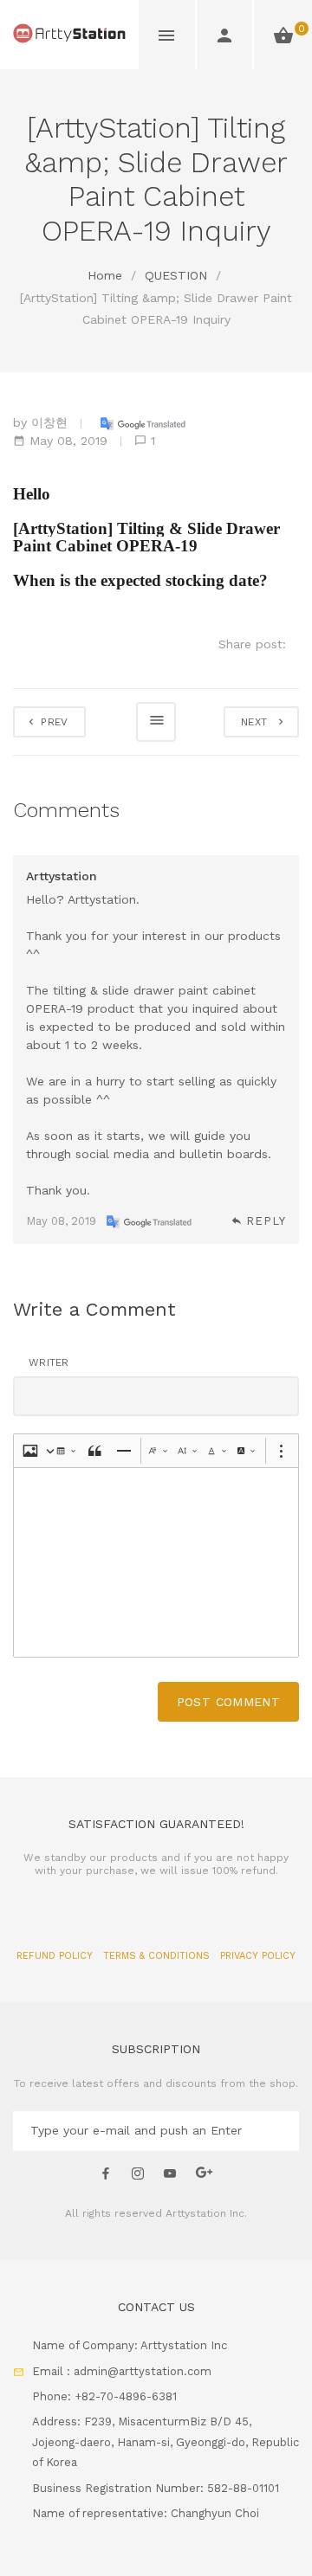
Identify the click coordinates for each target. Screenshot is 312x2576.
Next (258, 722)
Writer (49, 1362)
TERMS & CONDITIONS (158, 1956)
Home (105, 275)
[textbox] (156, 1562)
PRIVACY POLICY (258, 1956)
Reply (266, 1221)
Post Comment (228, 1702)
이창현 (49, 422)
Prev (53, 722)
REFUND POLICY (56, 1956)
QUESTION (176, 275)
